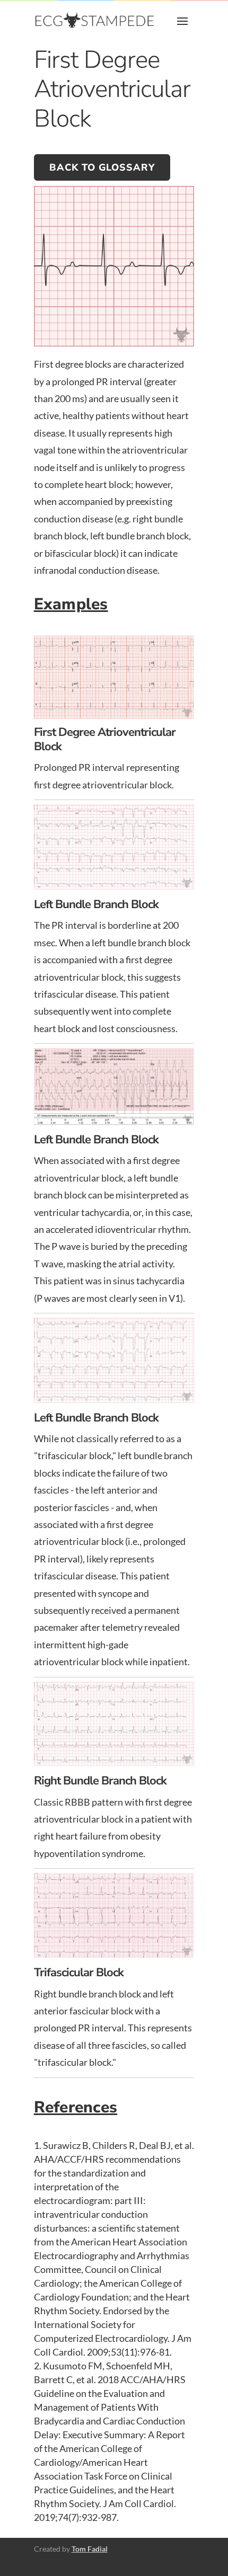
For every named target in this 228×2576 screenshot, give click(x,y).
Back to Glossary (102, 167)
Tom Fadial (90, 2549)
